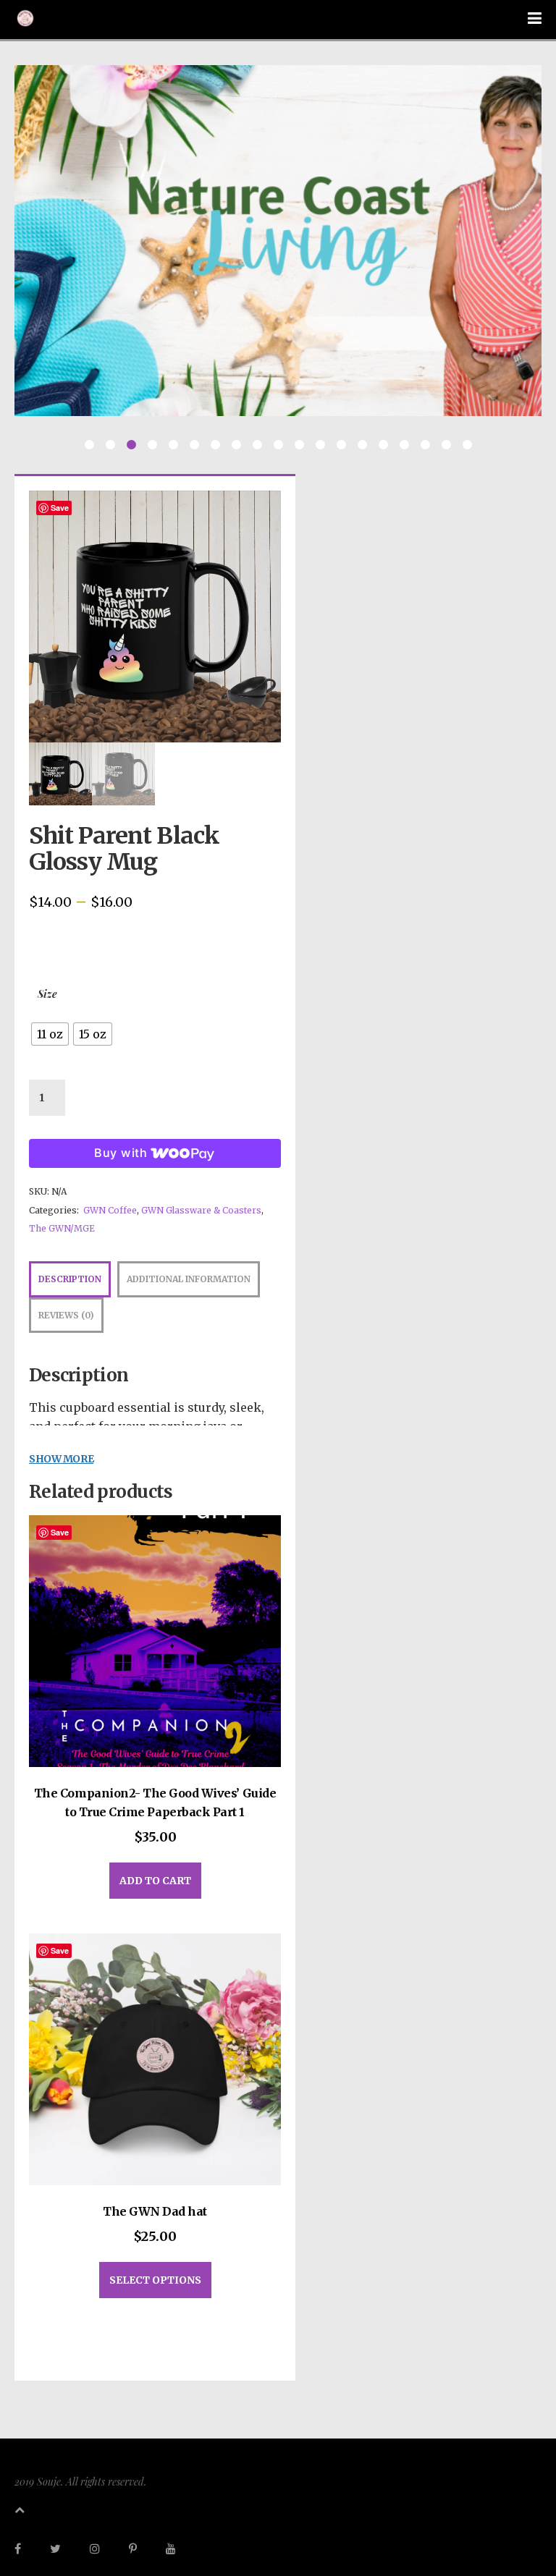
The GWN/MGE (62, 1228)
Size (47, 994)
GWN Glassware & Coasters (201, 1210)
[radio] (50, 1034)
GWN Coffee (110, 1210)
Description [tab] (70, 1279)
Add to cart (155, 1881)
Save (60, 508)
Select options (155, 2280)
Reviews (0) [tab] (66, 1315)
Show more (61, 1459)
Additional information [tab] (189, 1279)
